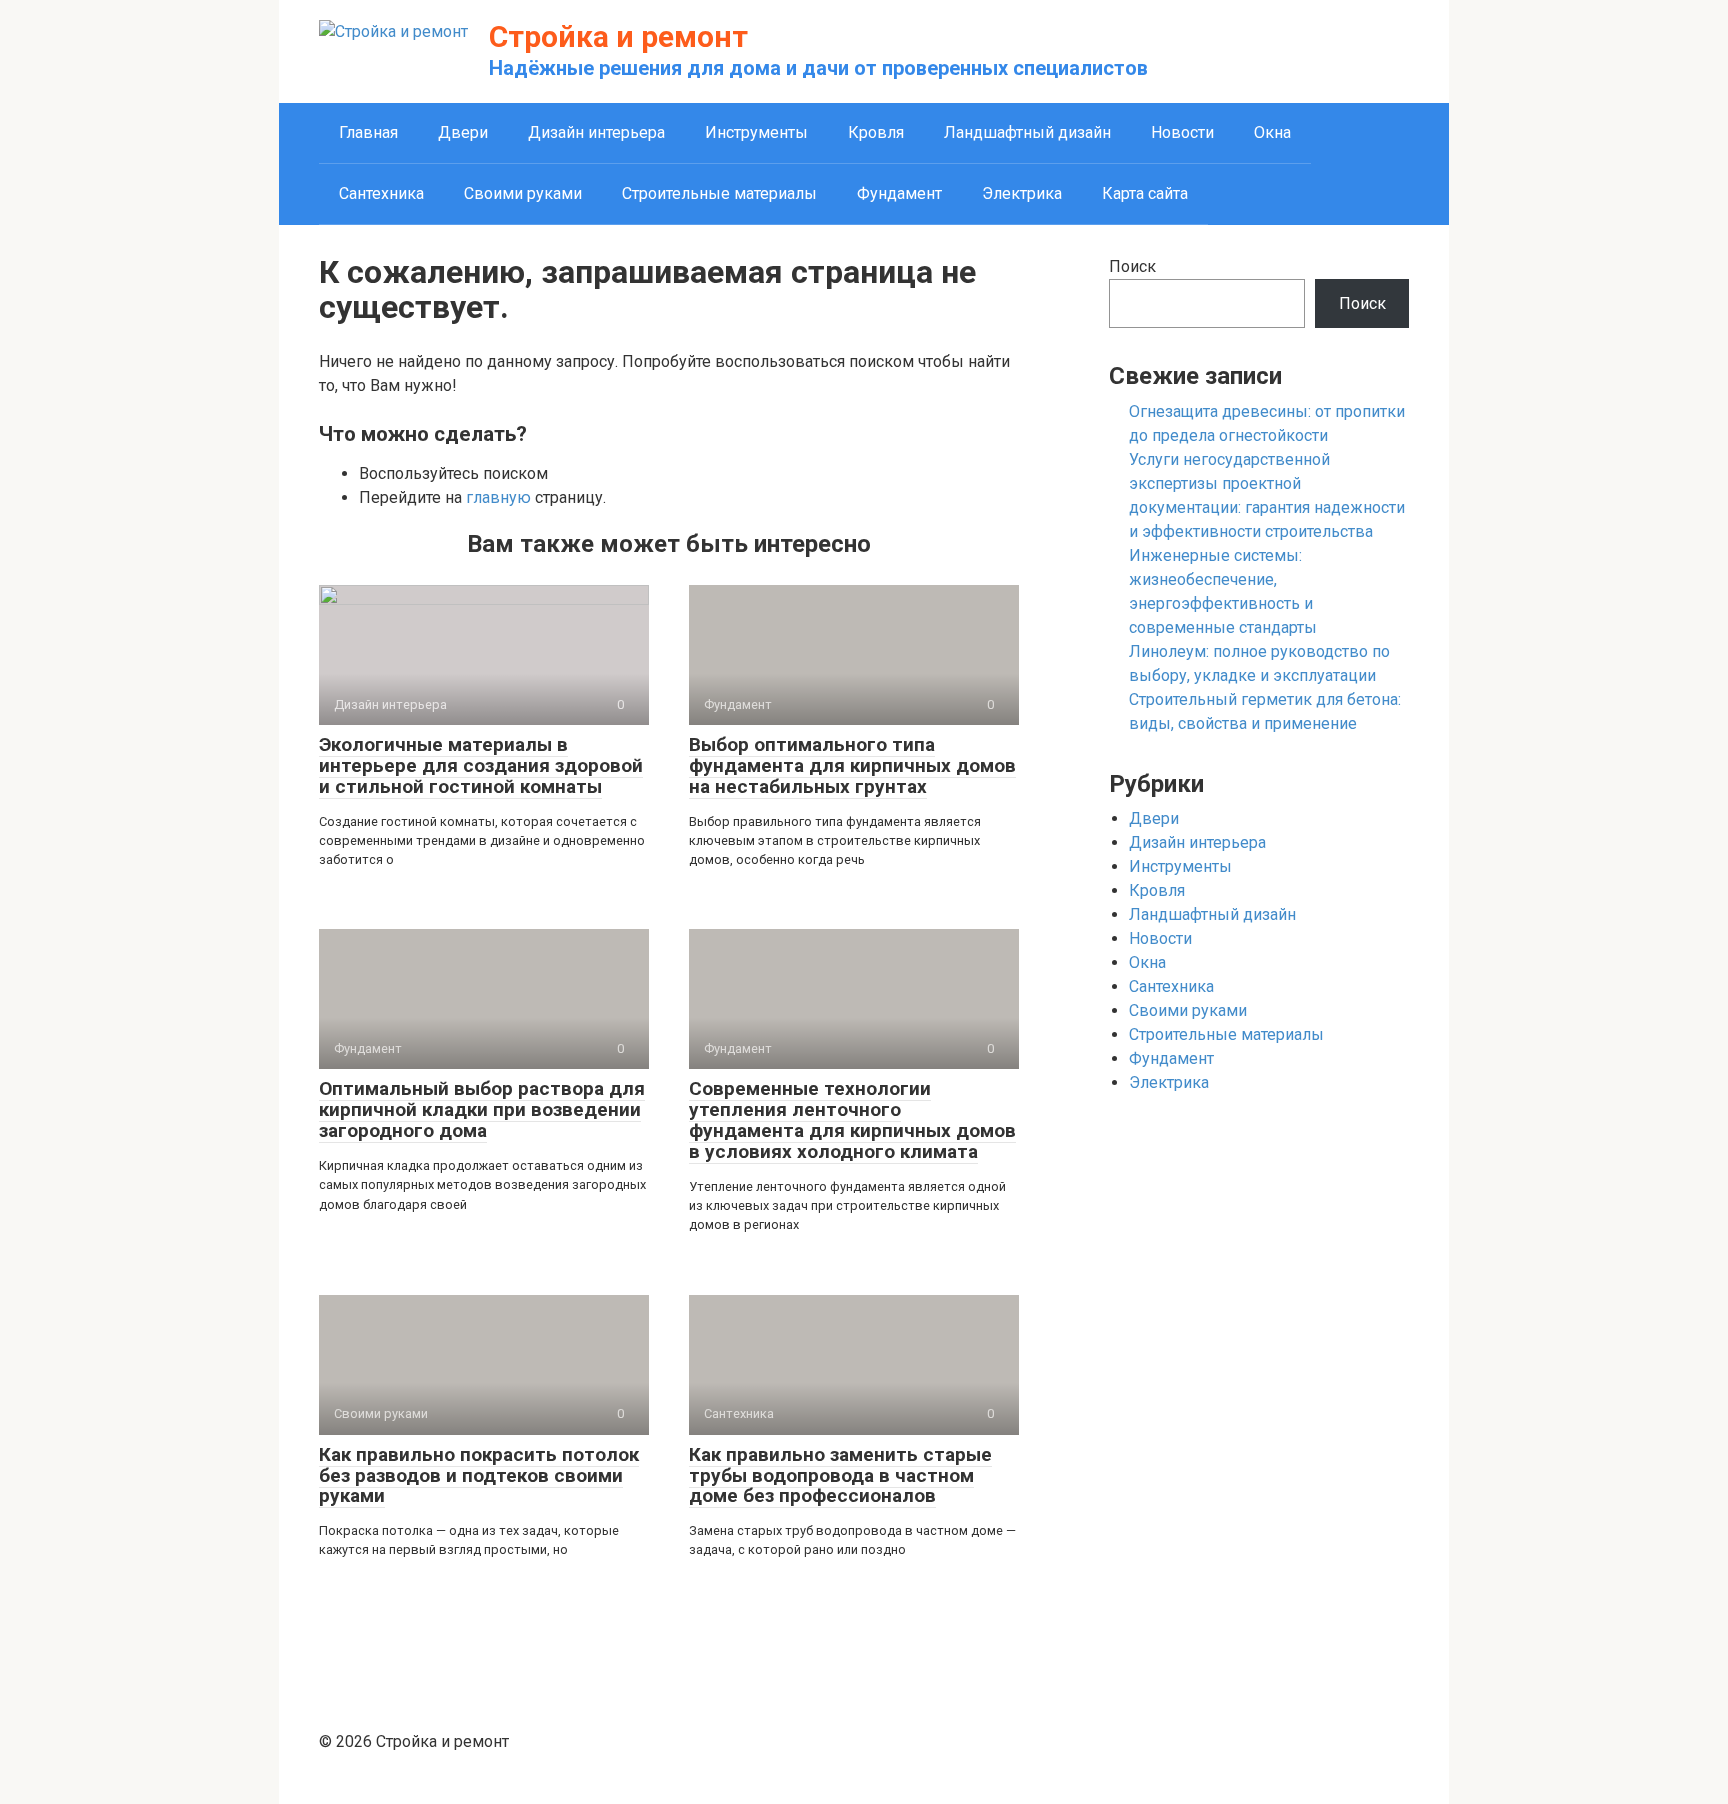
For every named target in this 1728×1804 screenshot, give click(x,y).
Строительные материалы (719, 193)
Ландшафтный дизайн (1027, 132)
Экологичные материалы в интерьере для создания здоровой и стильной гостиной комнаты (481, 765)
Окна (1272, 132)
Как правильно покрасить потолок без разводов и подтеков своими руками (479, 1475)
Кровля (876, 132)
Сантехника (381, 193)
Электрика (1022, 193)
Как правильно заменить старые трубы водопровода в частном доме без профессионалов (840, 1475)
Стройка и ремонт (618, 36)
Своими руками (523, 193)
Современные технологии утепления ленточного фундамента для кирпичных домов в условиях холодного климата (852, 1120)
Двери (463, 132)
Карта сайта (1145, 193)
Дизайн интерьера (596, 132)
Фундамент (899, 193)
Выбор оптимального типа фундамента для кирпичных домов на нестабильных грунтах (852, 765)
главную (498, 497)
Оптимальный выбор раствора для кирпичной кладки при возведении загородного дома (482, 1109)
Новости (1182, 132)
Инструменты (756, 132)
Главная (368, 132)
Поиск (1132, 266)
